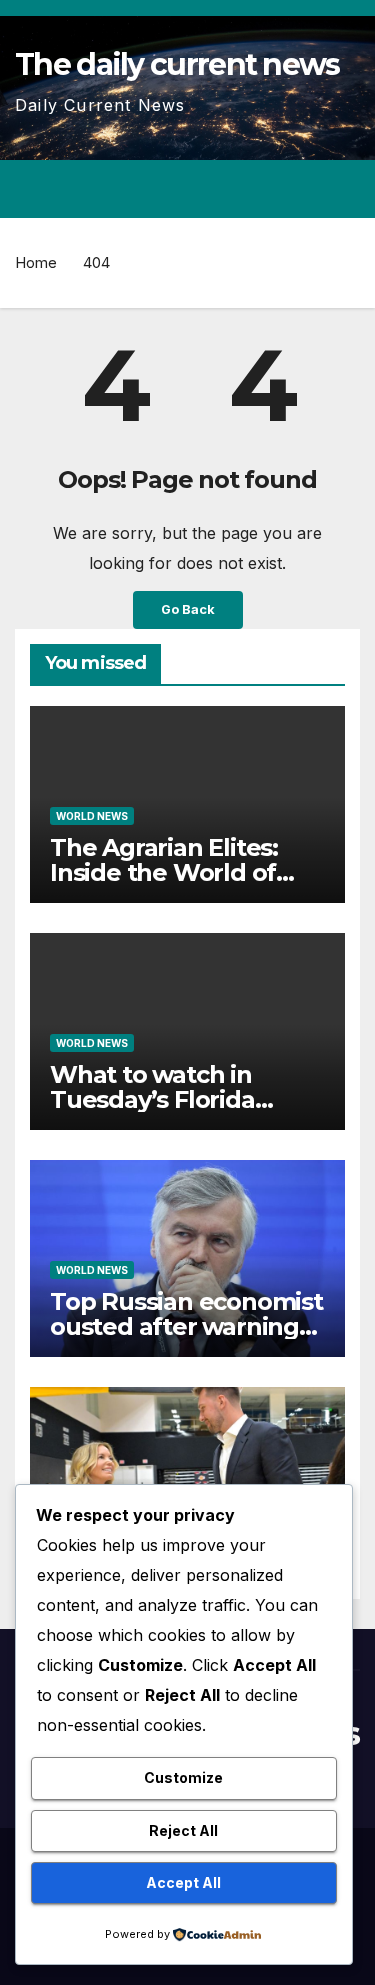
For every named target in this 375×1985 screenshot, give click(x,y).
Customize (183, 1777)
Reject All (183, 1830)
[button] (273, 189)
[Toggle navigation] (343, 189)
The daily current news (177, 64)
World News (92, 816)
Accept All (183, 1882)
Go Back (188, 609)
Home (36, 262)
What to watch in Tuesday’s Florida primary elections (152, 1099)
